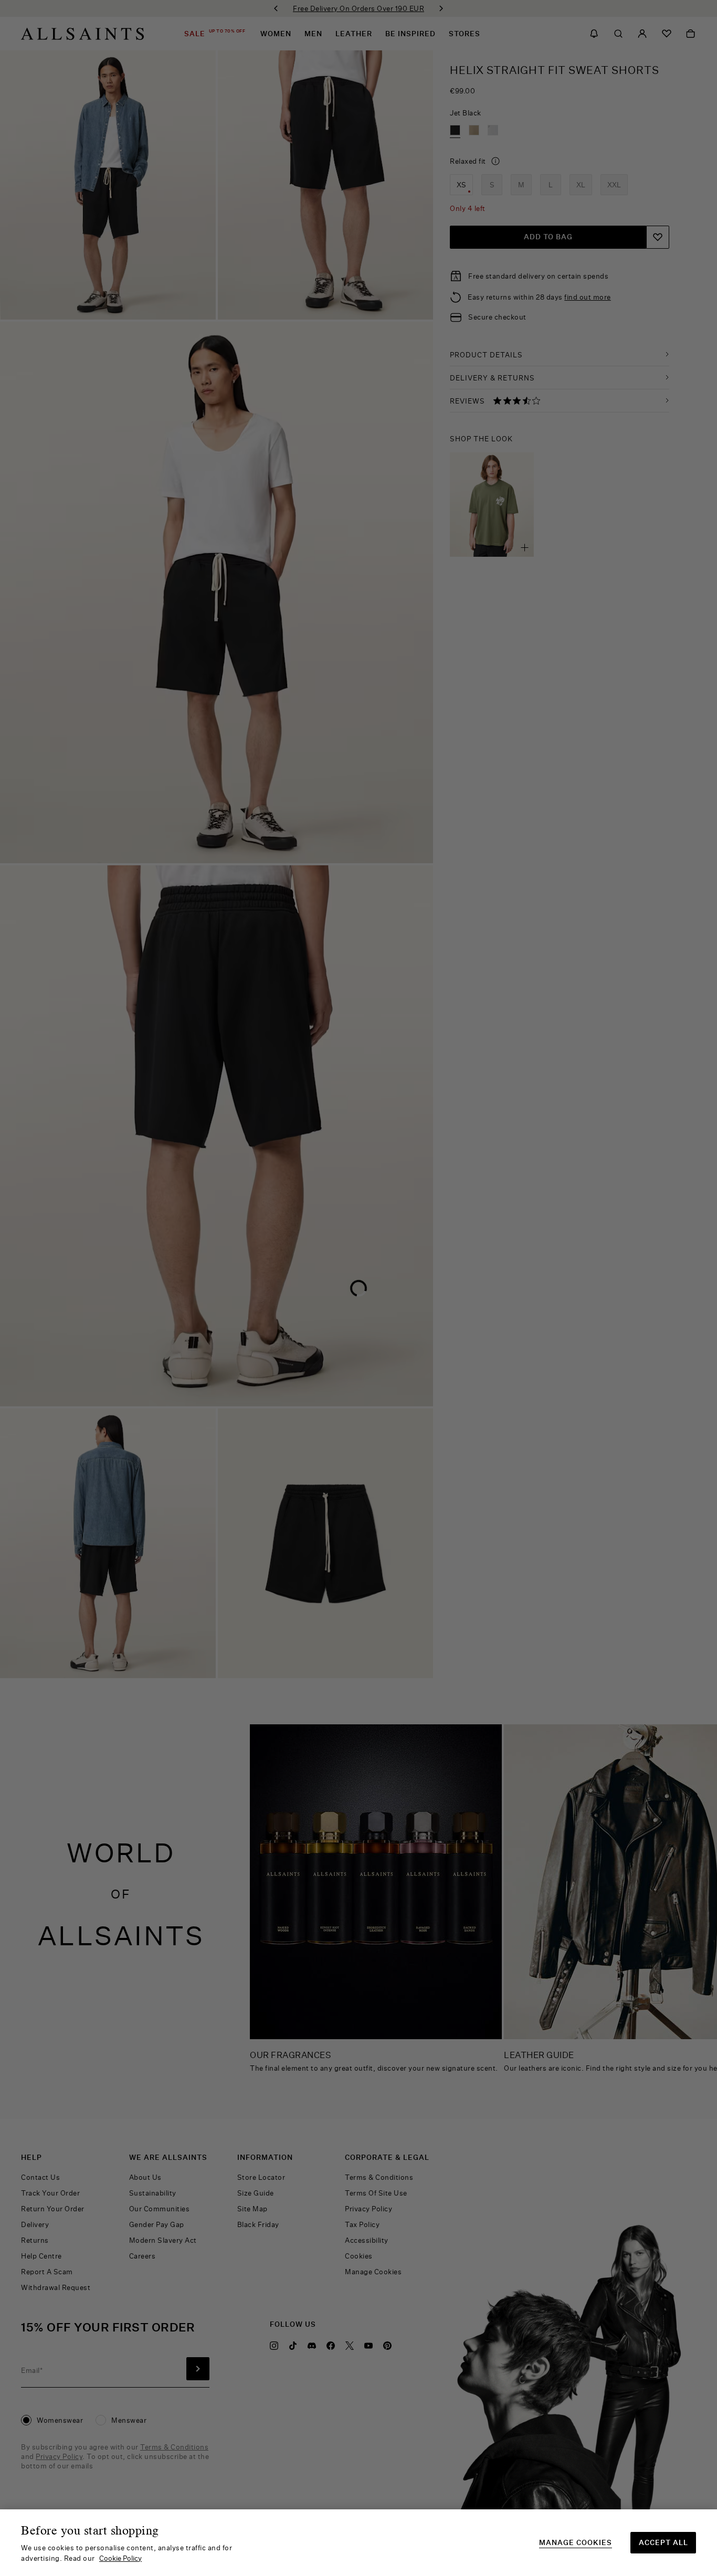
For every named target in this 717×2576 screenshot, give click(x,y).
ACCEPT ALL (663, 2542)
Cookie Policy (120, 2558)
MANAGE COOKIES (576, 2543)
